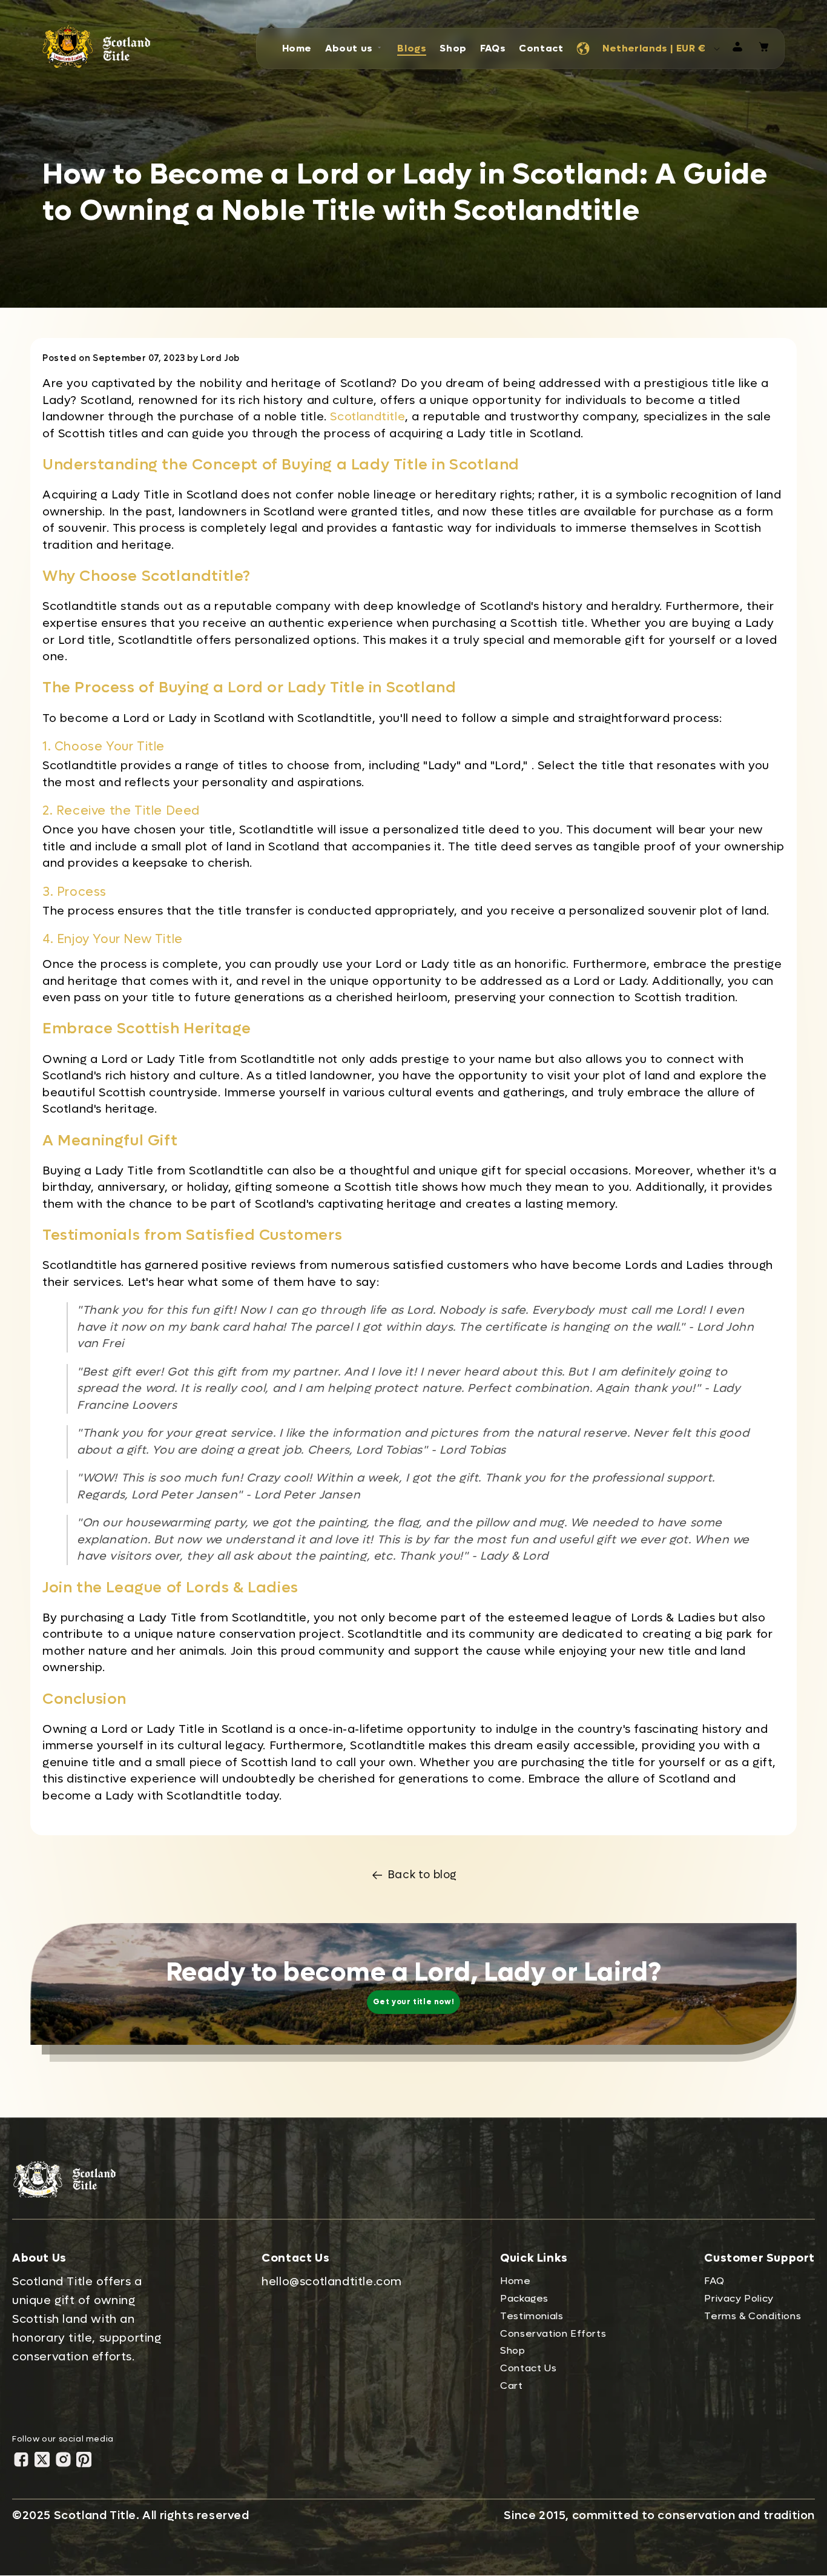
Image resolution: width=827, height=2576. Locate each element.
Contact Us (528, 2368)
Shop (453, 48)
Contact (541, 48)
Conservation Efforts (553, 2333)
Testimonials (532, 2316)
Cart (511, 2386)
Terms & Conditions (753, 2316)
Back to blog (423, 1875)
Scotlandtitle (367, 417)
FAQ (714, 2281)
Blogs (412, 48)
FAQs (493, 48)
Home (297, 48)
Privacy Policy (739, 2298)
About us (349, 48)
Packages (524, 2298)
